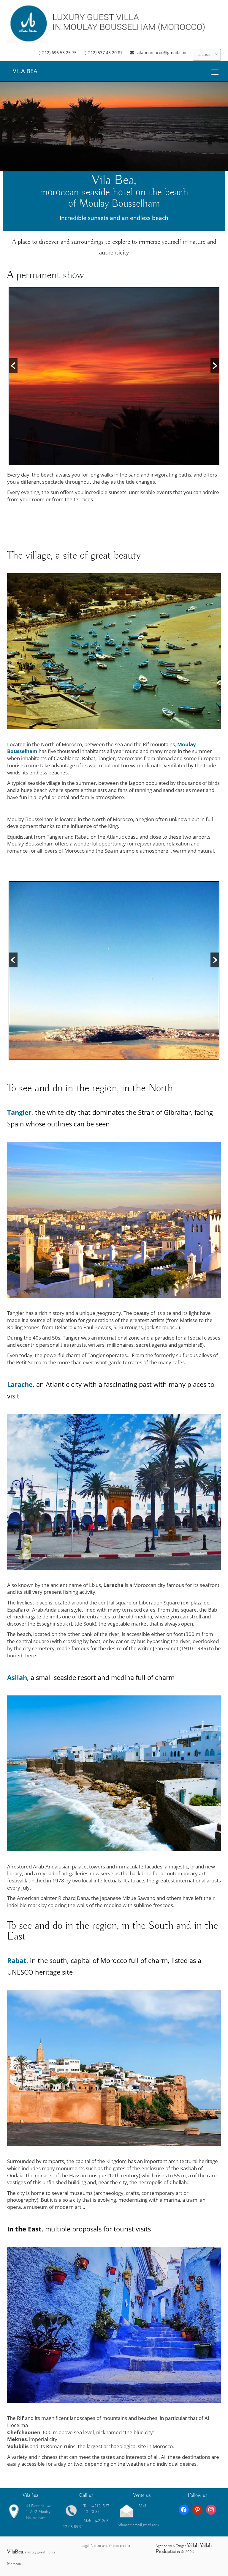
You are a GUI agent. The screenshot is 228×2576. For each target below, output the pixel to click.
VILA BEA (25, 71)
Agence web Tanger (171, 2546)
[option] (114, 376)
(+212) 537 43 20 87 (104, 52)
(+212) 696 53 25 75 (58, 52)
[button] (13, 366)
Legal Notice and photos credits (106, 2546)
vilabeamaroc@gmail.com (162, 52)
